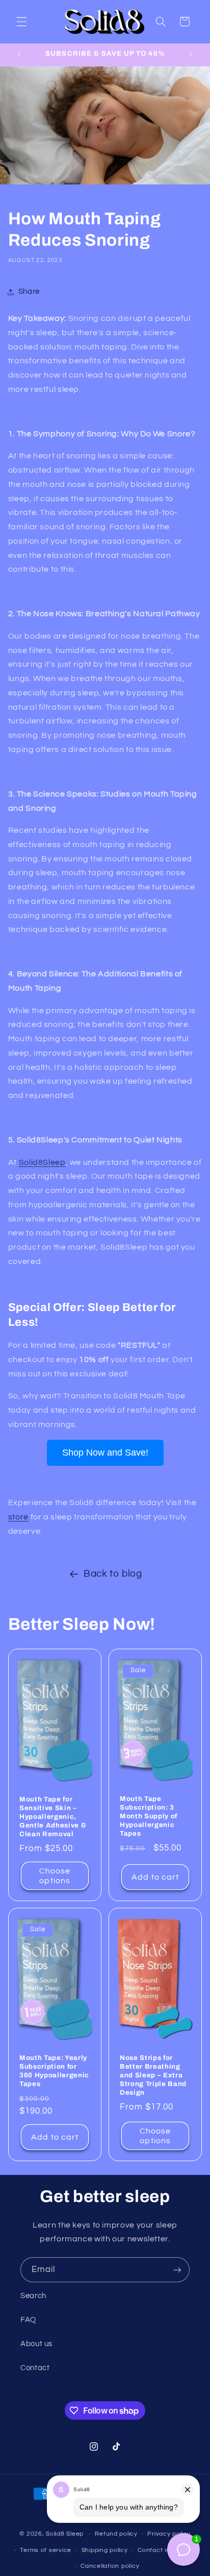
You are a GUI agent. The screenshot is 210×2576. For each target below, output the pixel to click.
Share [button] (29, 291)
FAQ (28, 2320)
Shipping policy (105, 2550)
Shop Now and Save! (105, 1453)
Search (33, 2296)
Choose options (55, 1876)
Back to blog (113, 1574)
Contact (35, 2368)
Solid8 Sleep (65, 2534)
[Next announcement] (191, 55)
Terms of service (46, 2550)
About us (36, 2344)
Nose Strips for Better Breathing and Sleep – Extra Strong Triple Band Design (153, 2076)
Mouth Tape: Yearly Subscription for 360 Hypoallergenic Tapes (54, 2071)
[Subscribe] (177, 2270)
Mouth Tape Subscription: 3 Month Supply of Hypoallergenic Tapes (149, 1816)
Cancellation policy (110, 2566)
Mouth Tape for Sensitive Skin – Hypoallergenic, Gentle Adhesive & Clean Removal (53, 1817)
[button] (21, 21)
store (18, 1517)
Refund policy (116, 2534)
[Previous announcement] (19, 55)
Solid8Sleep (42, 1162)
